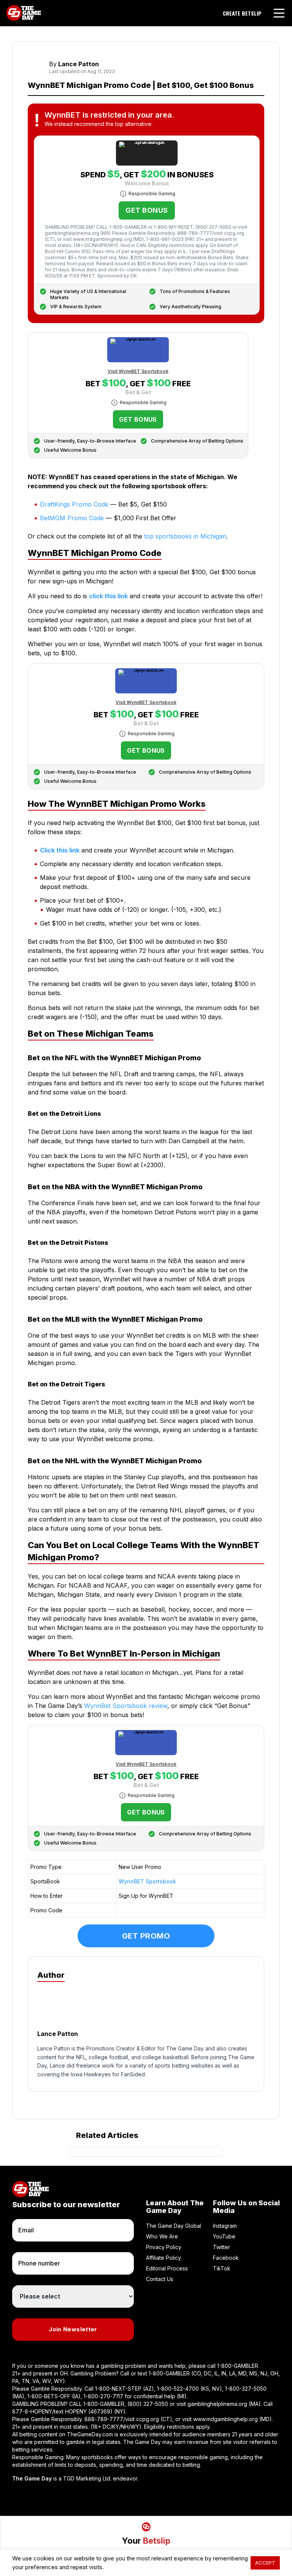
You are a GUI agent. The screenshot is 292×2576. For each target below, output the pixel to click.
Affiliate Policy (163, 2258)
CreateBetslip (242, 13)
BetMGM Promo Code (72, 518)
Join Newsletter (73, 2329)
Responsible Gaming (152, 194)
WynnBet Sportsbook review (126, 1706)
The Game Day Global (174, 2226)
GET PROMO (146, 1936)
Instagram (225, 2226)
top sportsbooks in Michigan (185, 536)
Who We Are (162, 2236)
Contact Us (160, 2279)
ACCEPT (265, 2563)
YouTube (224, 2236)
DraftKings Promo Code (74, 504)
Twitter (221, 2247)
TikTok (222, 2268)
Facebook (226, 2258)
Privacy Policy (164, 2247)
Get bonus (147, 210)
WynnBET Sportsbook (147, 1881)
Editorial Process (167, 2268)
